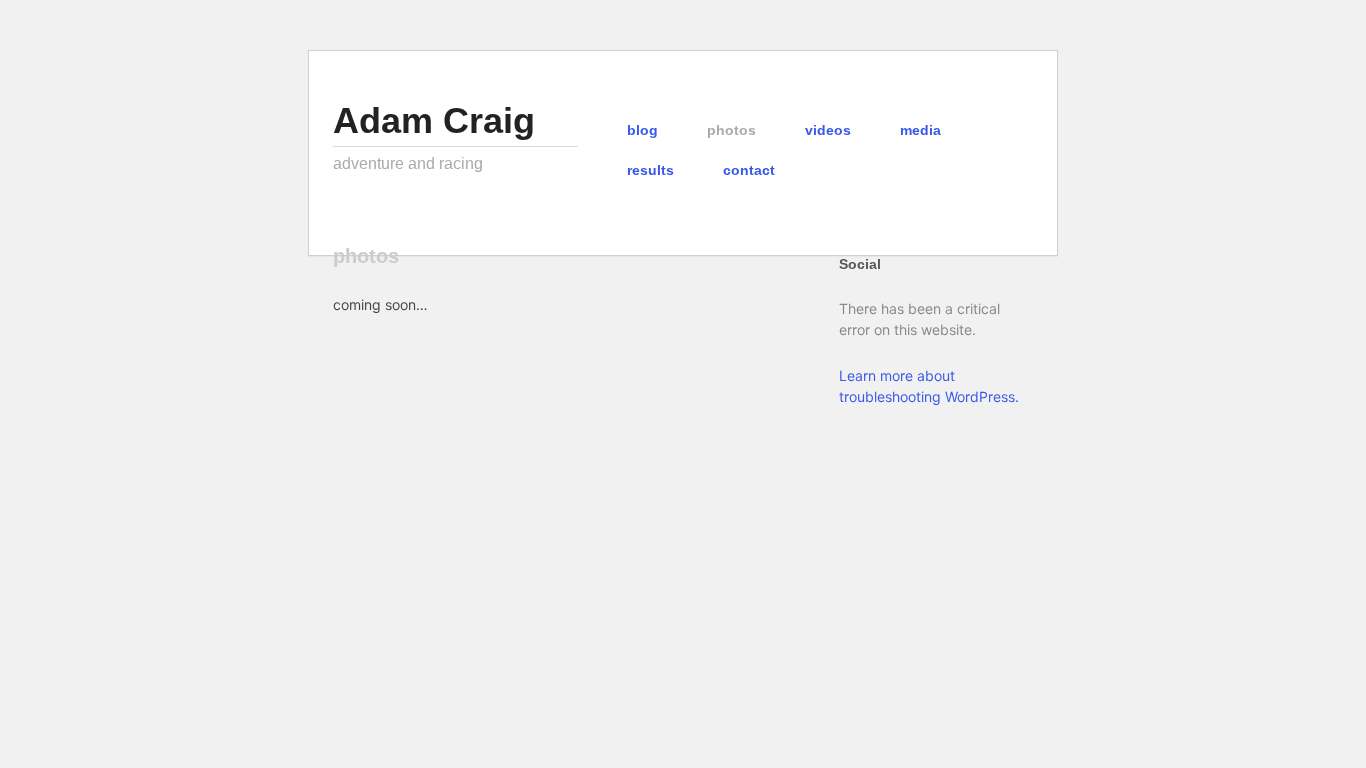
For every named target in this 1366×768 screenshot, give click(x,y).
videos (828, 130)
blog (642, 130)
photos (731, 130)
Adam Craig (434, 120)
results (650, 170)
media (920, 130)
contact (749, 170)
